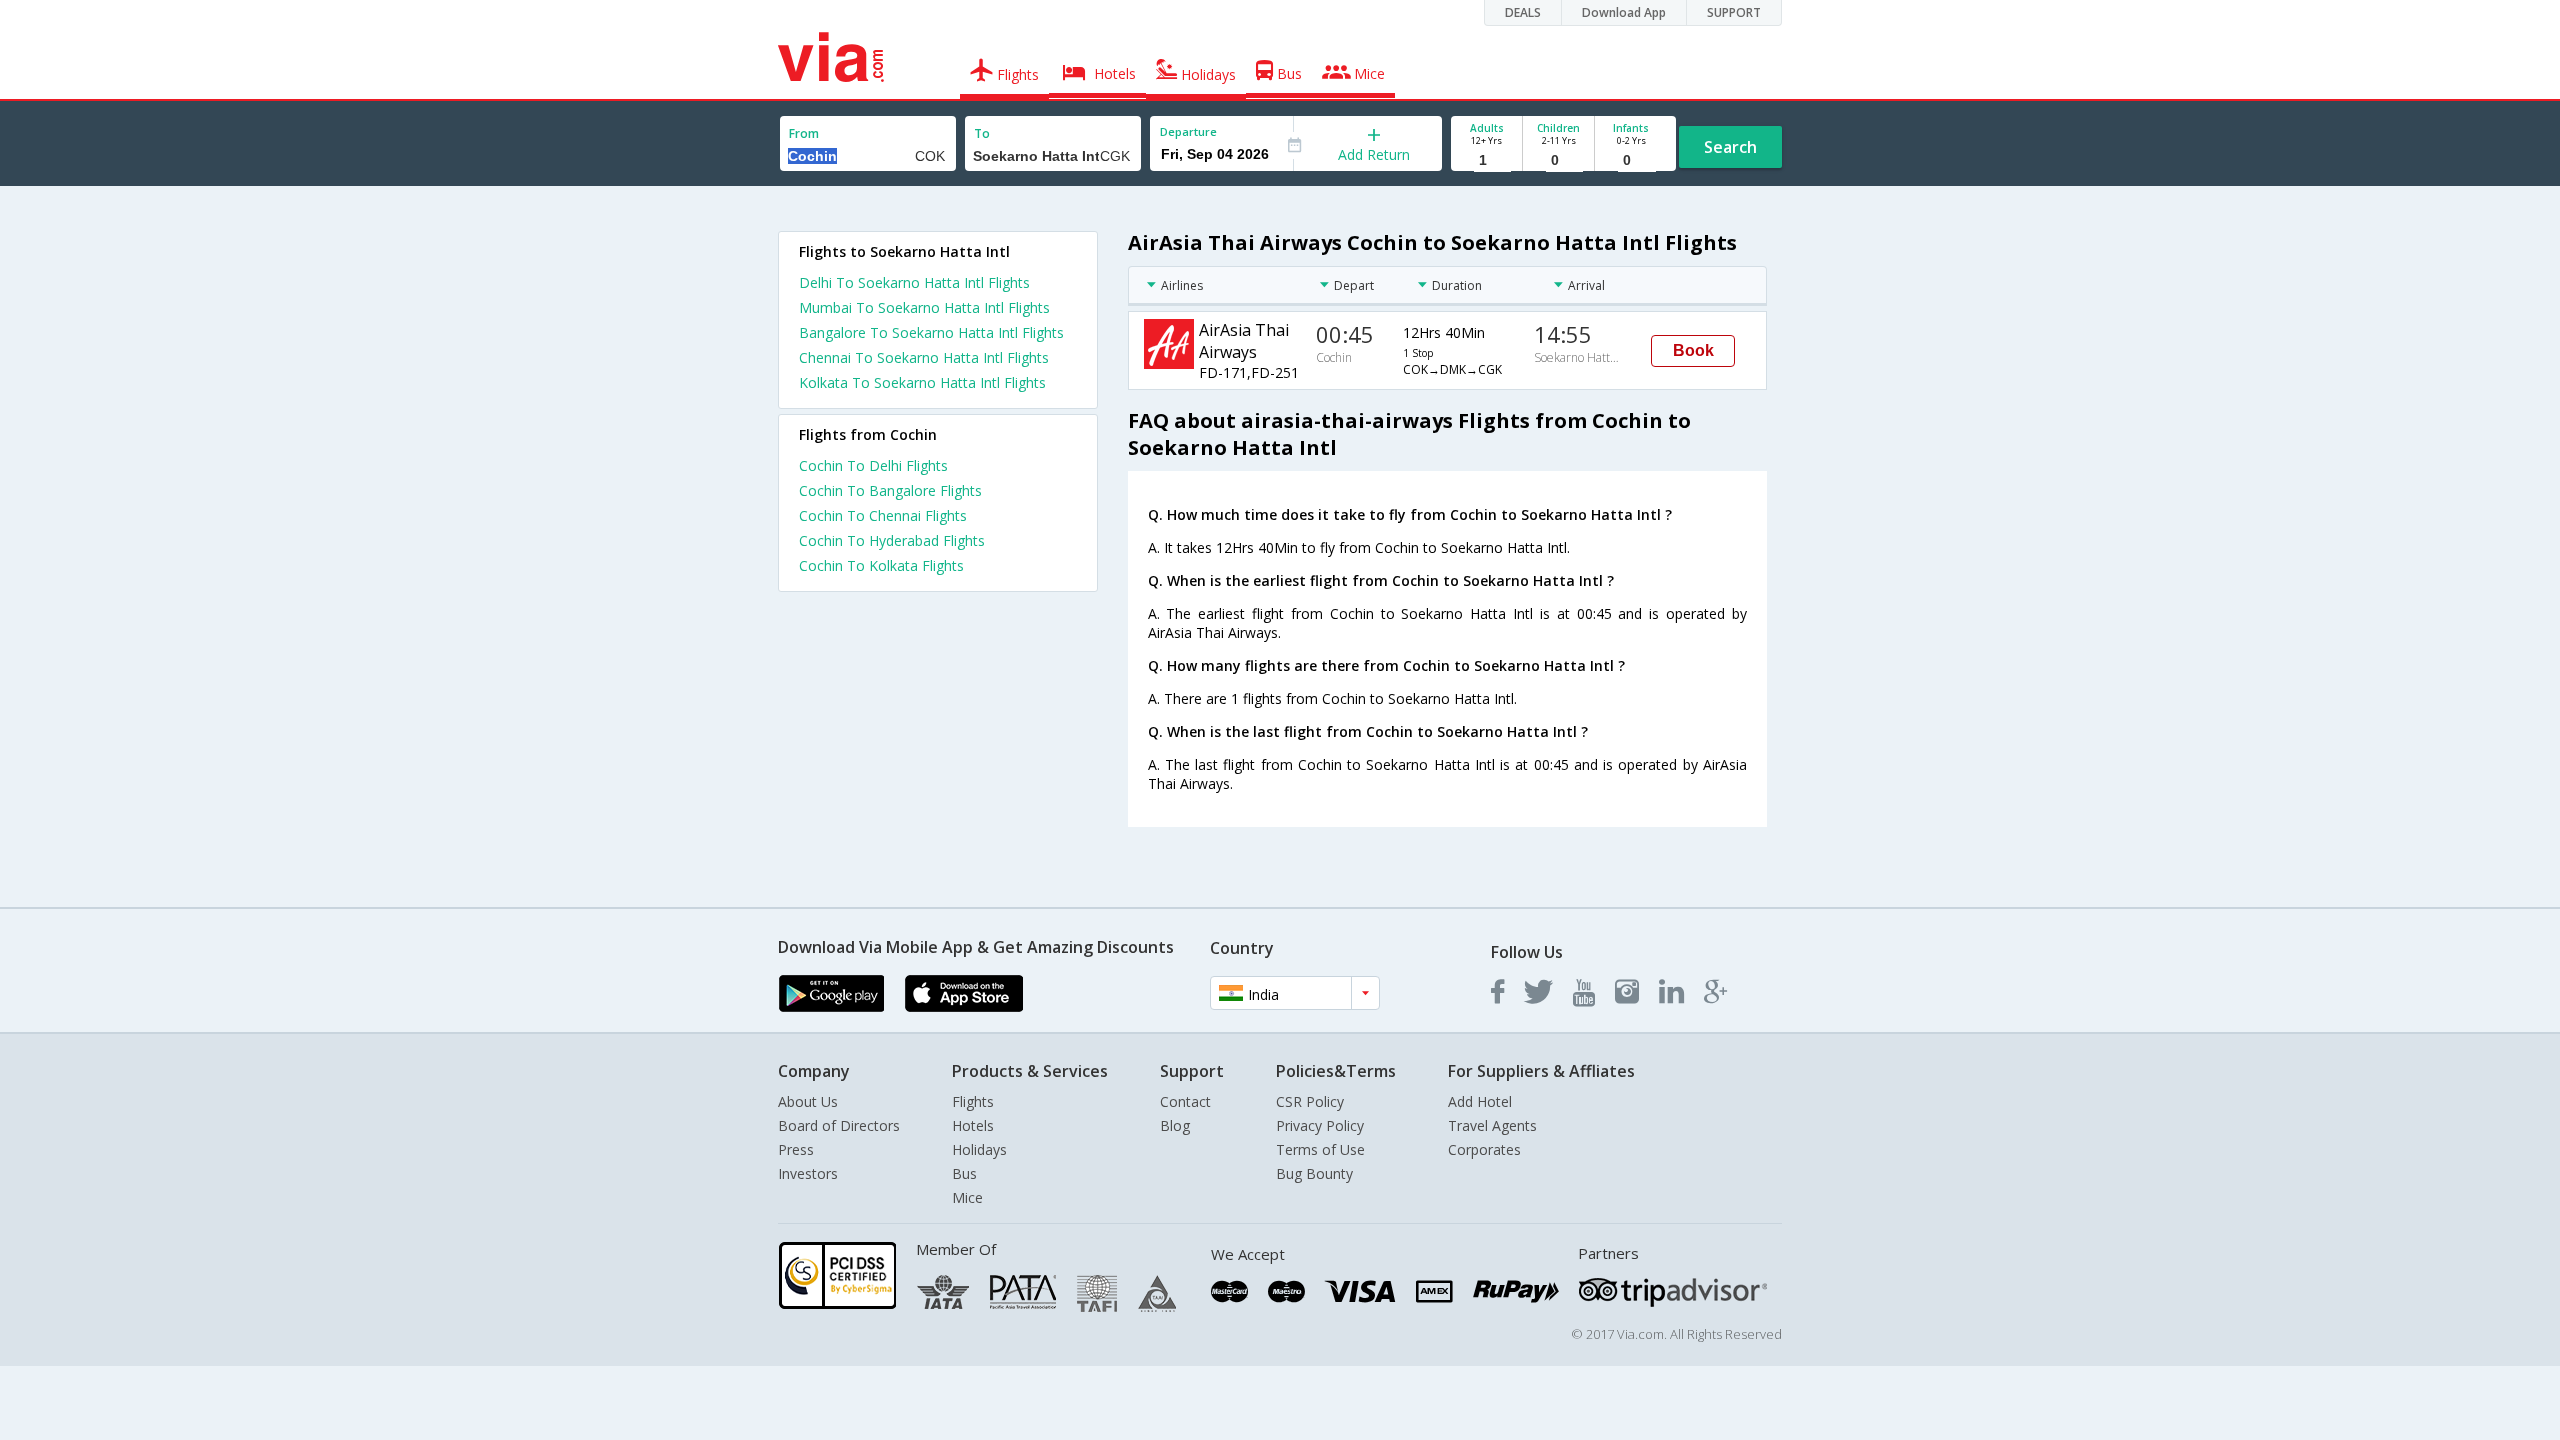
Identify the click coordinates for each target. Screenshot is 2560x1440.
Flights (973, 1101)
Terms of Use (1320, 1149)
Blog (1175, 1125)
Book (1693, 350)
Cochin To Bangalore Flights (890, 490)
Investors (808, 1173)
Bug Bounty (1314, 1173)
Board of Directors (839, 1125)
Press (796, 1149)
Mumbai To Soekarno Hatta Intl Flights (924, 307)
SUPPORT (1734, 12)
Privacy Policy (1320, 1125)
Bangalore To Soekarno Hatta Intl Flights (931, 332)
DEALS (1523, 12)
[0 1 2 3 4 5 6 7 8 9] (1558, 160)
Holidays (979, 1149)
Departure (1188, 131)
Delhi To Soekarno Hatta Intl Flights (914, 282)
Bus (964, 1173)
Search (1730, 147)
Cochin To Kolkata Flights (881, 565)
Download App (1624, 12)
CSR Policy (1310, 1101)
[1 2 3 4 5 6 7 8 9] (1486, 160)
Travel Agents (1492, 1125)
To (982, 133)
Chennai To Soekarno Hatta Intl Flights (924, 357)
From (804, 133)
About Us (808, 1101)
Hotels (973, 1125)
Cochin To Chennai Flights (883, 515)
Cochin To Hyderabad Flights (892, 540)
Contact (1185, 1101)
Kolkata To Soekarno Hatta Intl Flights (922, 382)
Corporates (1484, 1149)
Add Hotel (1480, 1101)
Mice (967, 1197)
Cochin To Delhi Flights (873, 465)
